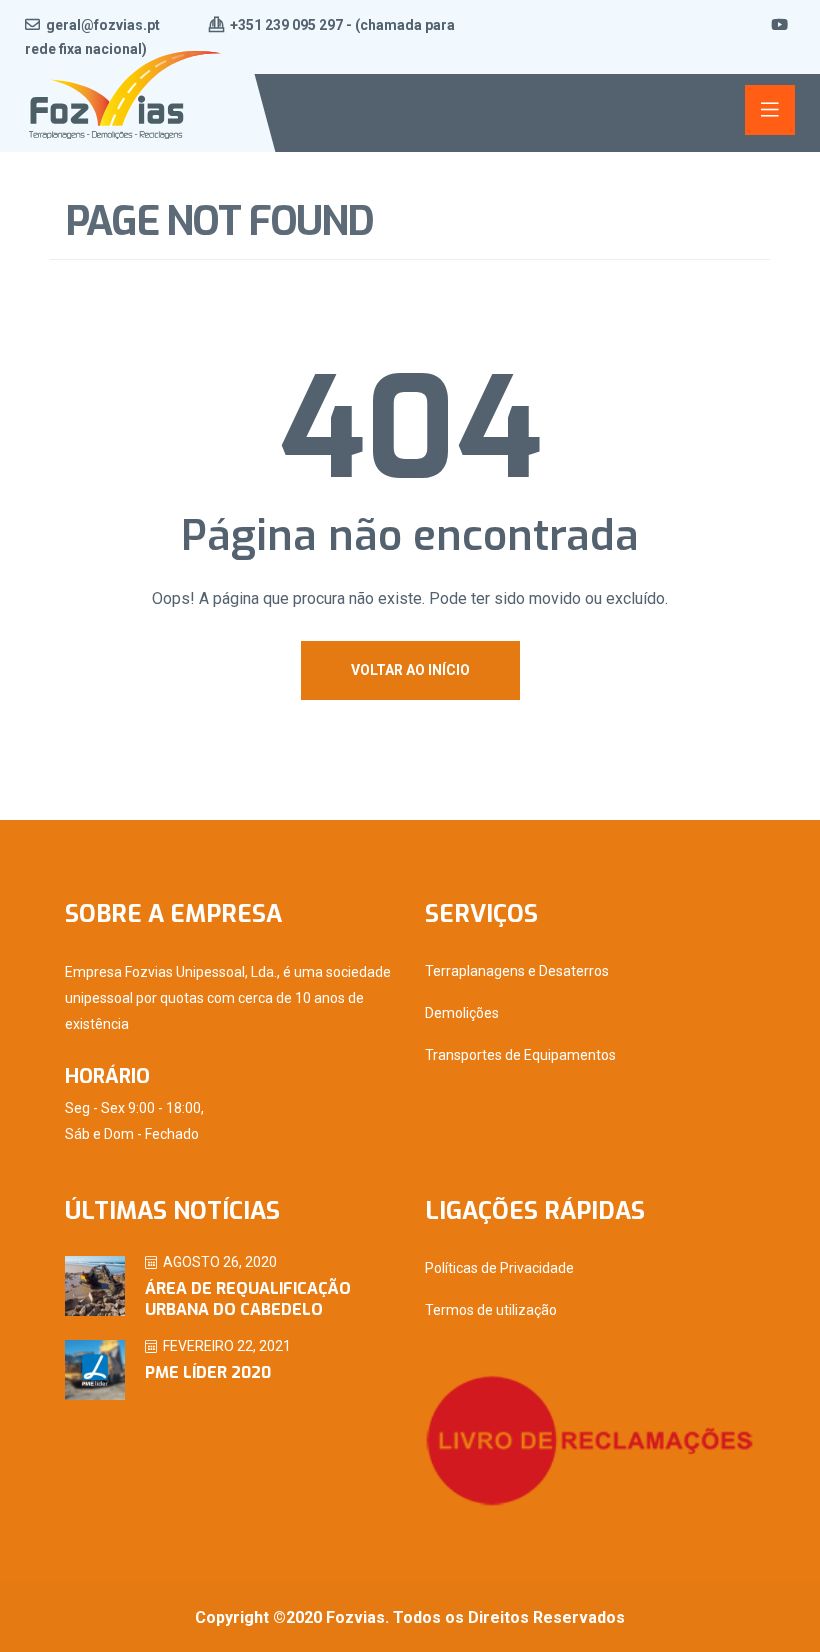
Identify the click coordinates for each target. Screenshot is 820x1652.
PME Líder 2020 (208, 1372)
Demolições (462, 1013)
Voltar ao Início (410, 670)
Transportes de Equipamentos (520, 1055)
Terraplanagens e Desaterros (517, 971)
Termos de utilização (491, 1310)
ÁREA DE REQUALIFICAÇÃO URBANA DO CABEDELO (248, 1299)
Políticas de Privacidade (499, 1268)
